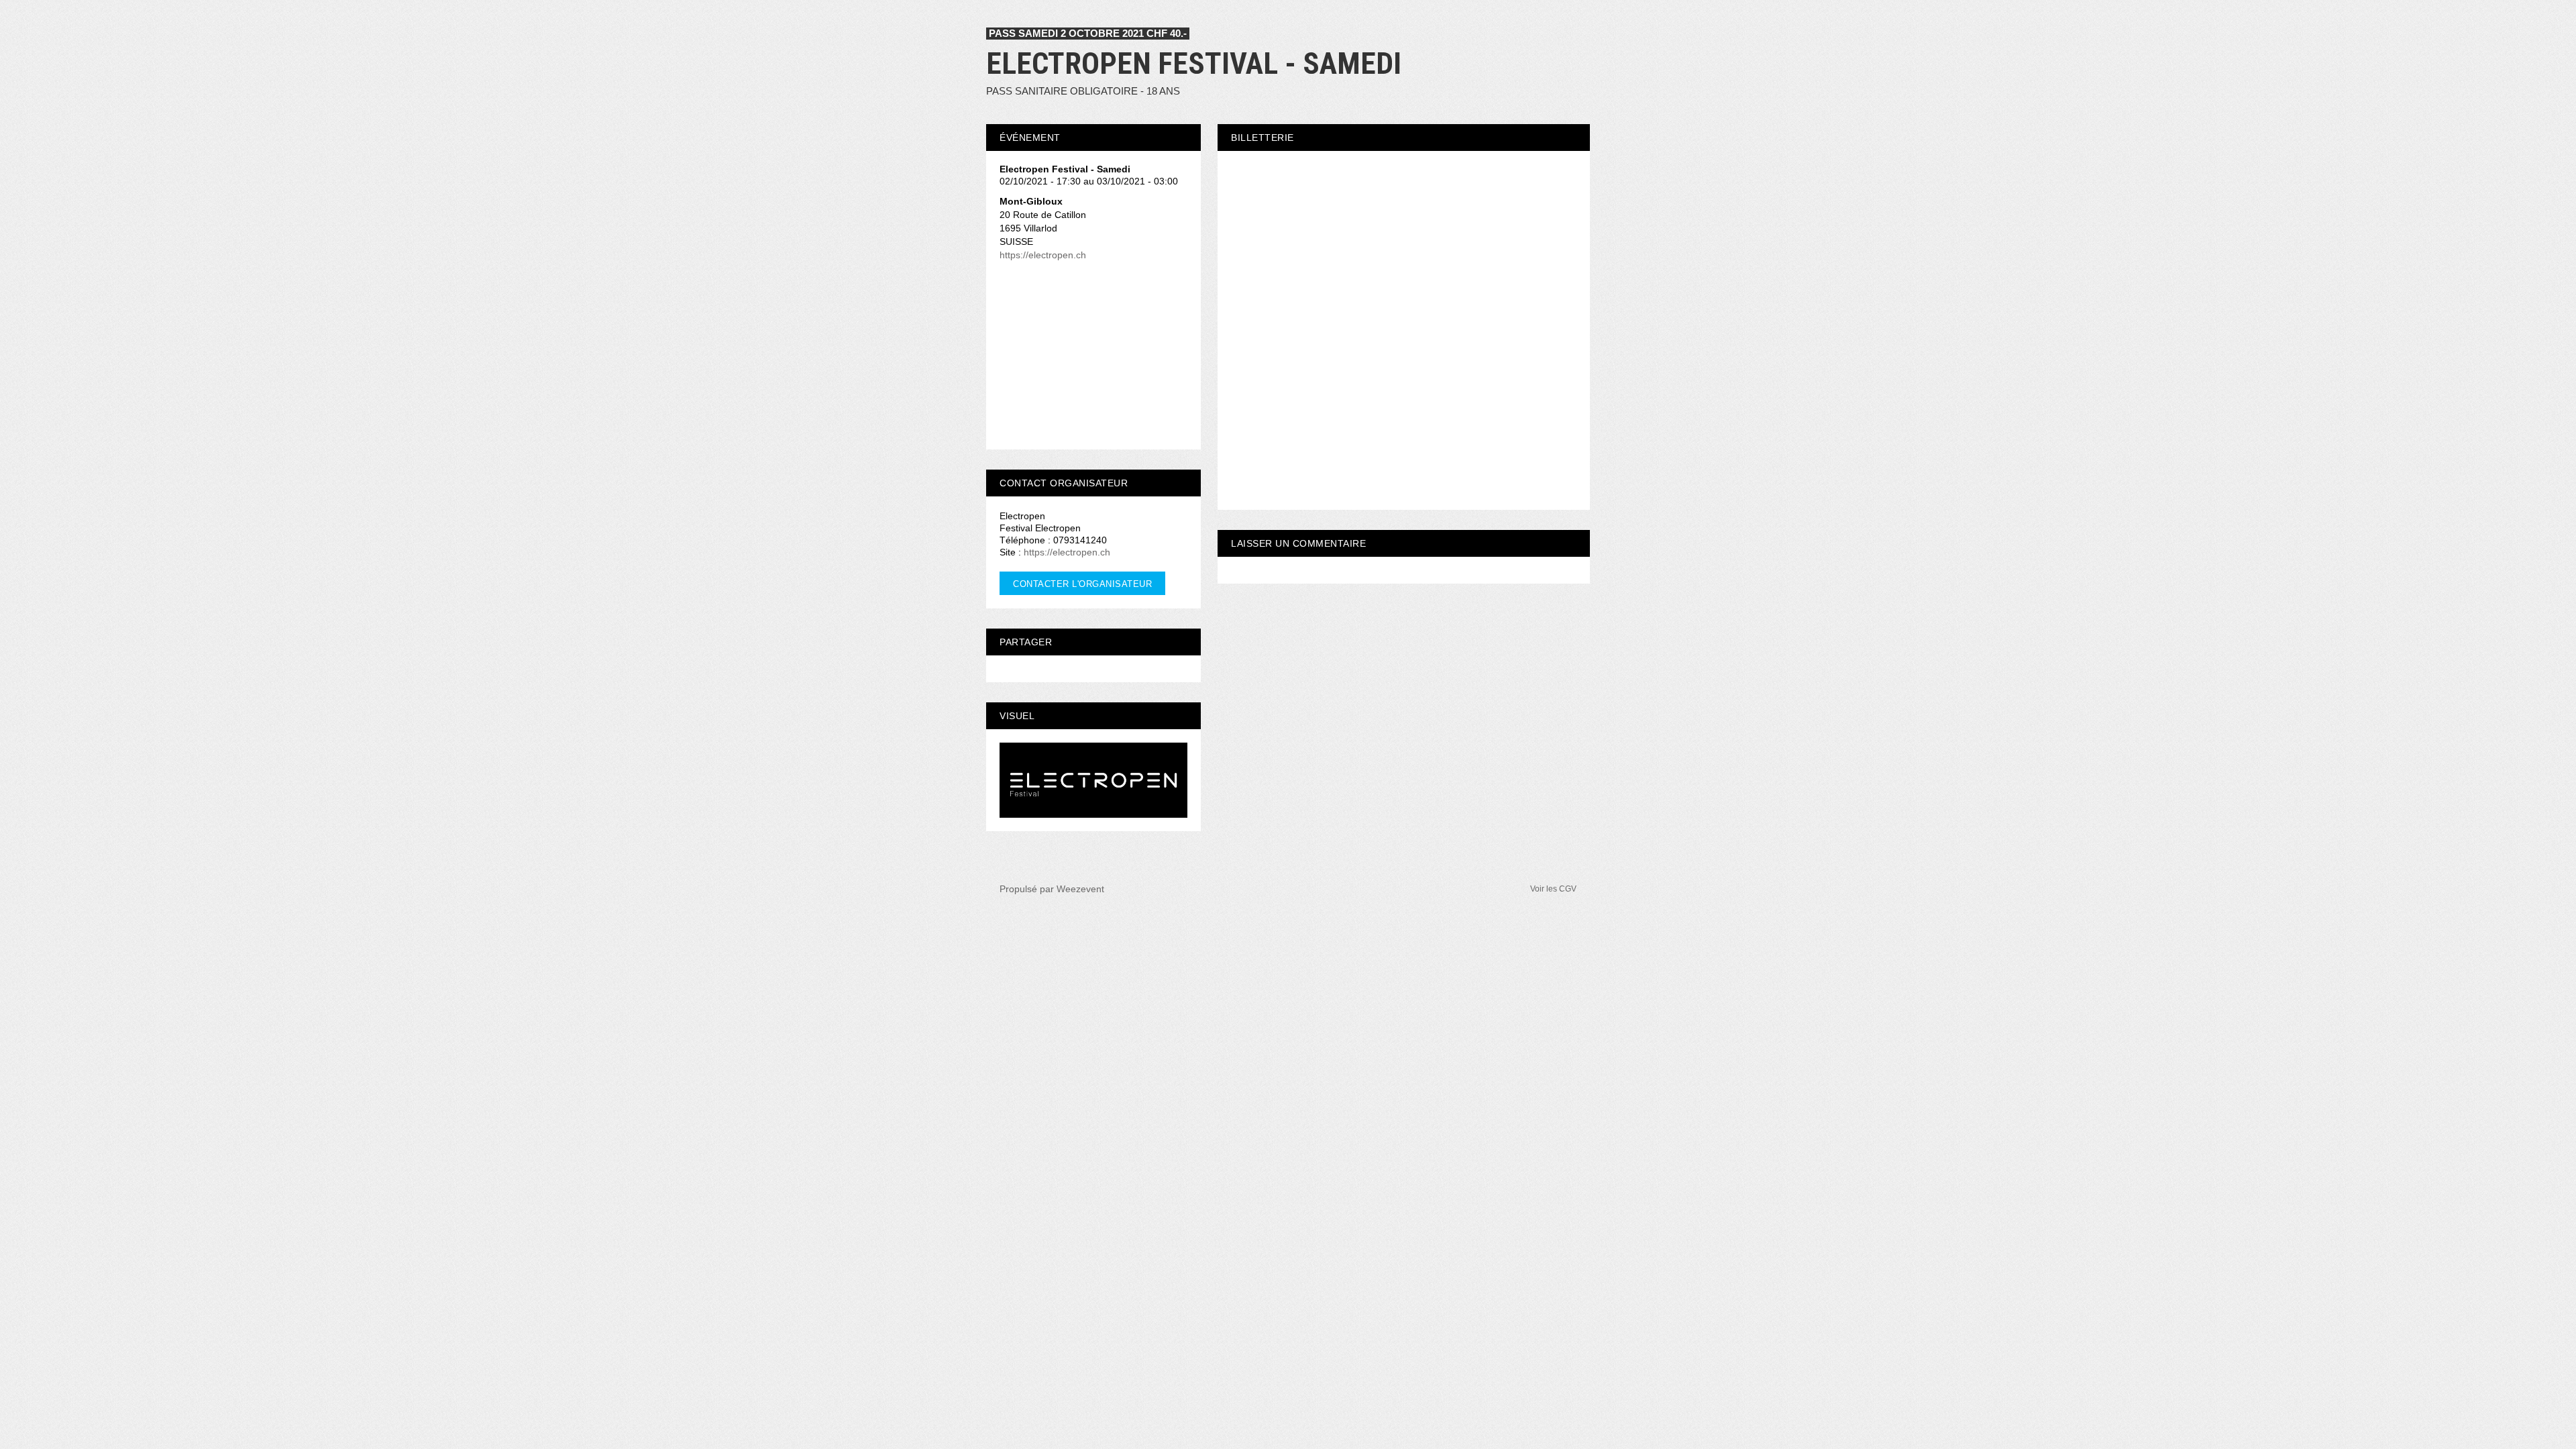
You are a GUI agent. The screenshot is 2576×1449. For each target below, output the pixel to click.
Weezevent (1080, 889)
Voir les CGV (1553, 889)
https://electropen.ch (1043, 255)
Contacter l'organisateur (1082, 584)
